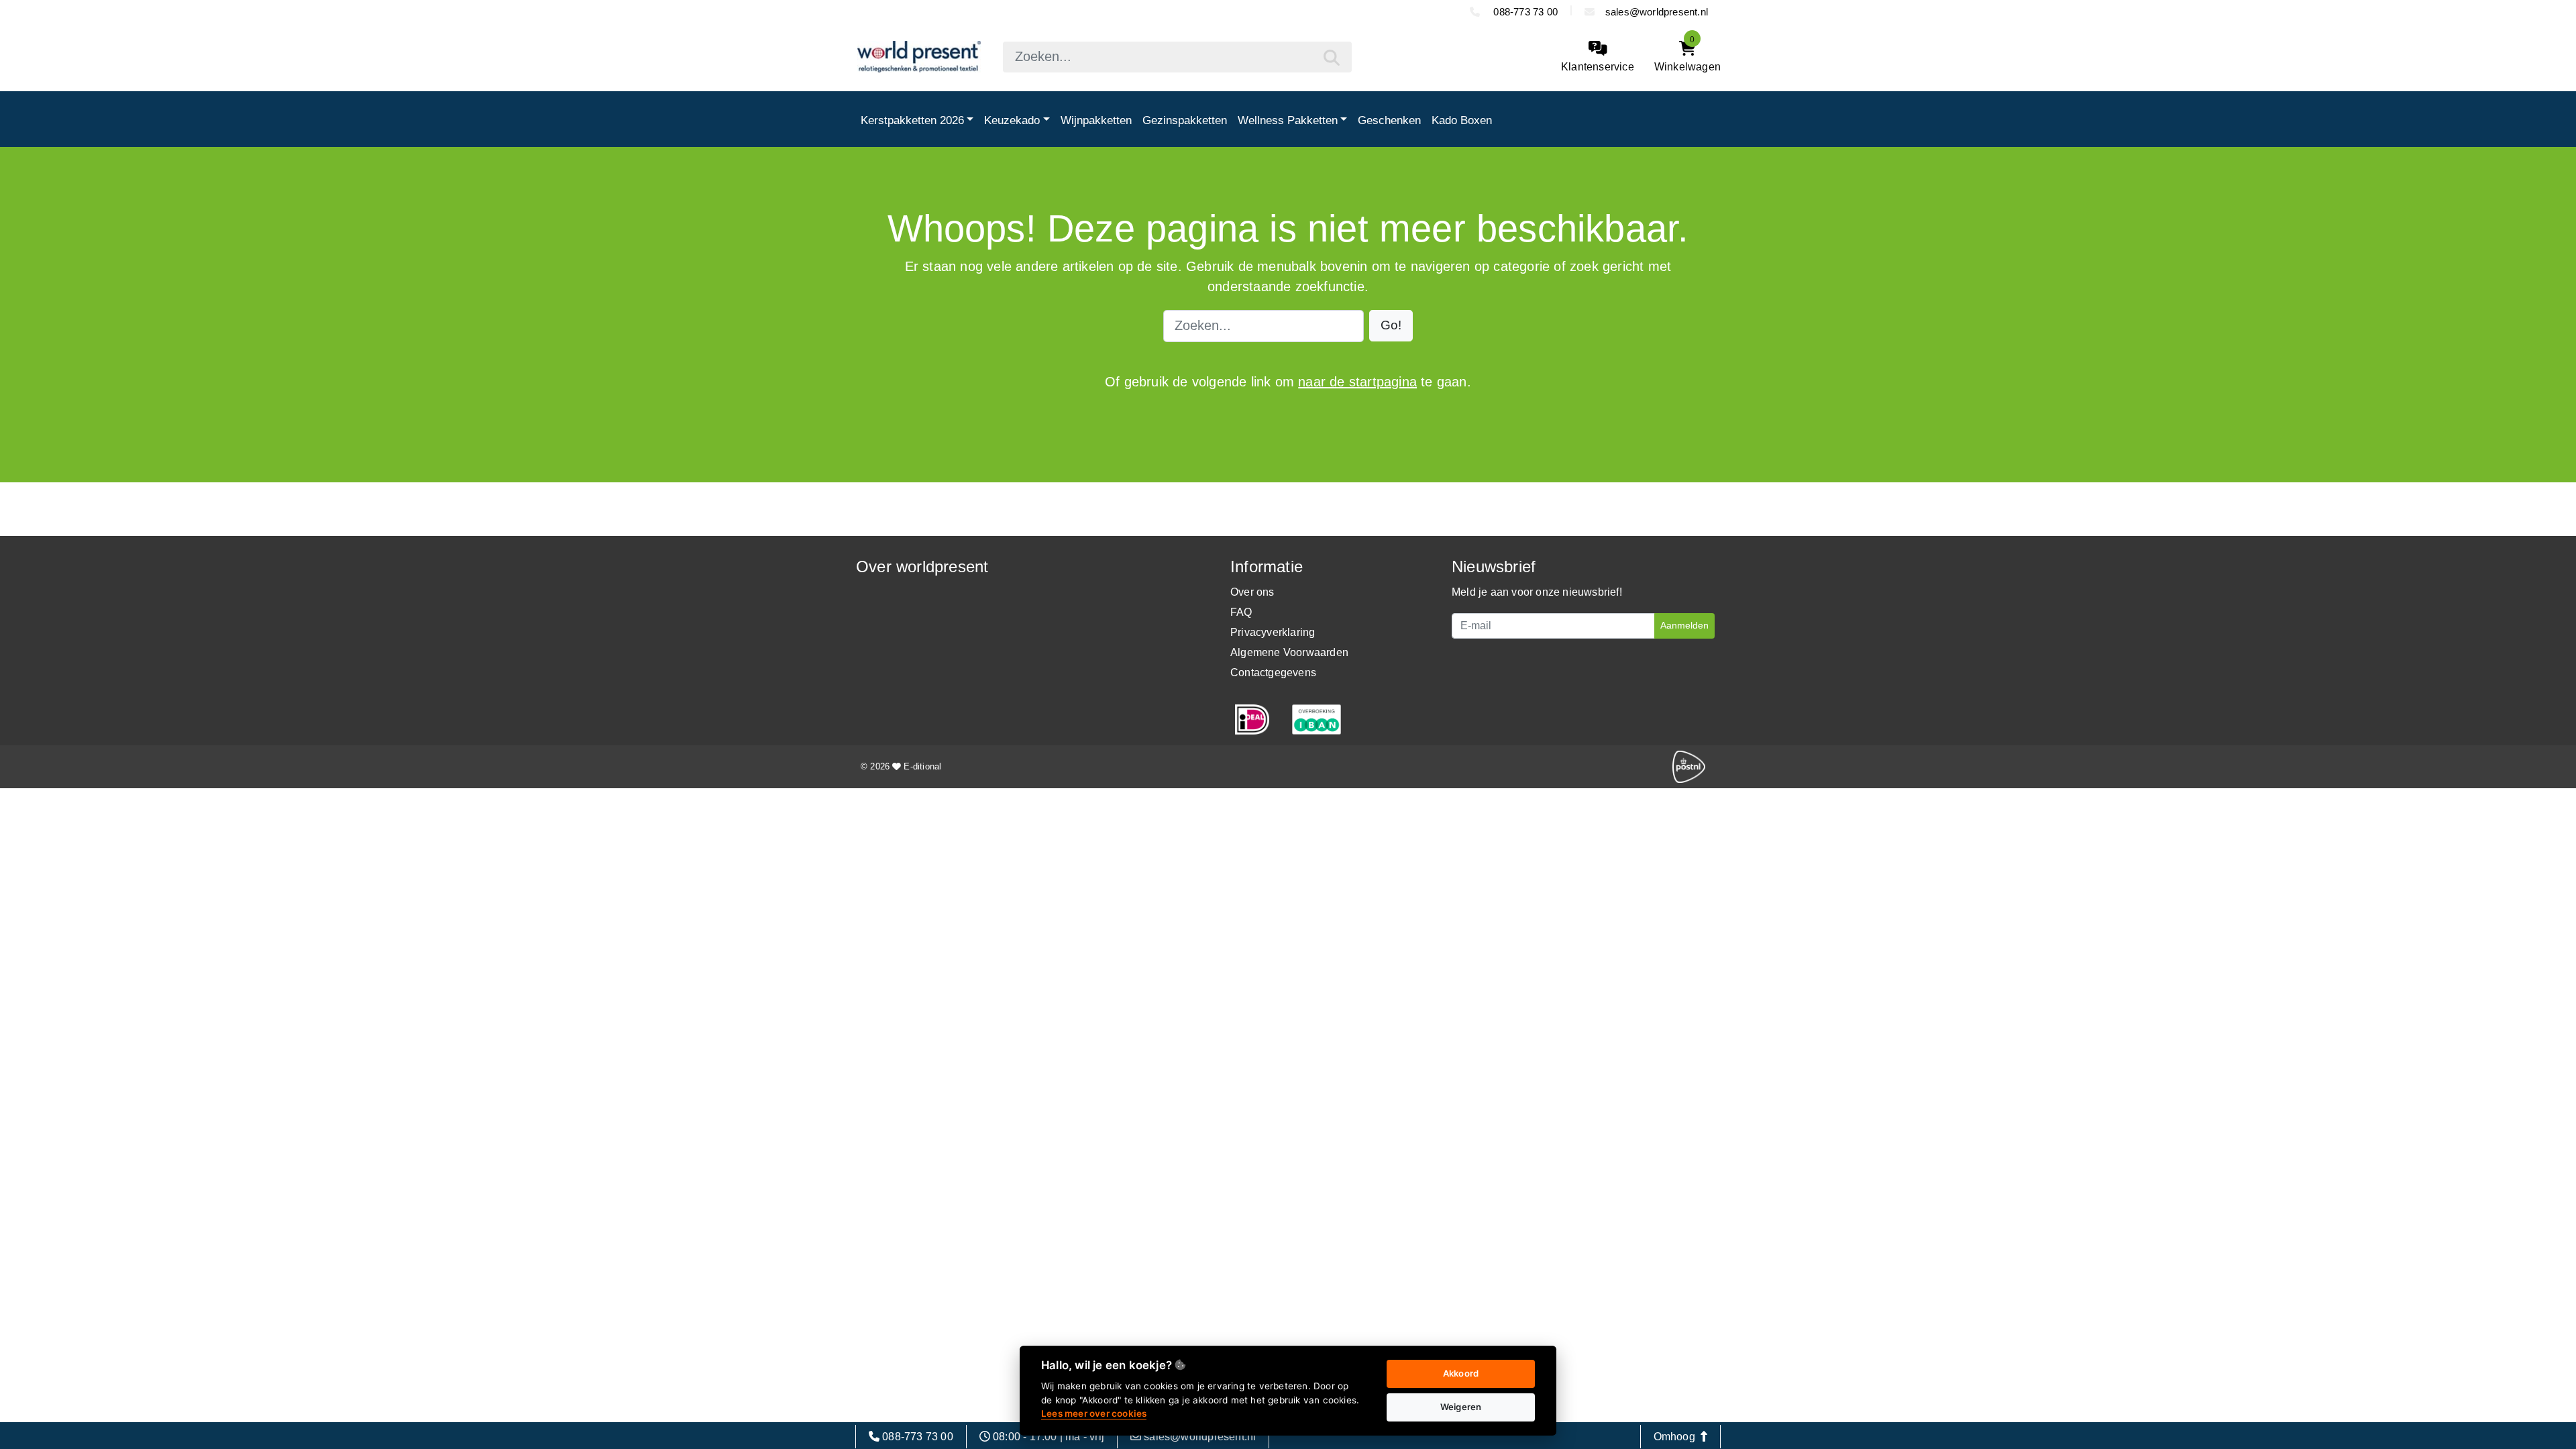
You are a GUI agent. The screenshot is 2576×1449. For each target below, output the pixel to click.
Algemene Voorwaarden (1289, 652)
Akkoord (1461, 1373)
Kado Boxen (1462, 120)
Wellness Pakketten (1288, 120)
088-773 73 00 (1524, 12)
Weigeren (1461, 1407)
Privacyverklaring (1273, 632)
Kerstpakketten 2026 (912, 120)
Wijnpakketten (1096, 120)
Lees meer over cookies (1094, 1413)
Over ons (1252, 592)
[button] (1391, 326)
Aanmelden (1684, 625)
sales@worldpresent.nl (1657, 12)
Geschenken (1389, 120)
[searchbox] (1177, 57)
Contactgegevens (1273, 673)
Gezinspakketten (1185, 120)
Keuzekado (1012, 120)
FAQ (1241, 612)
